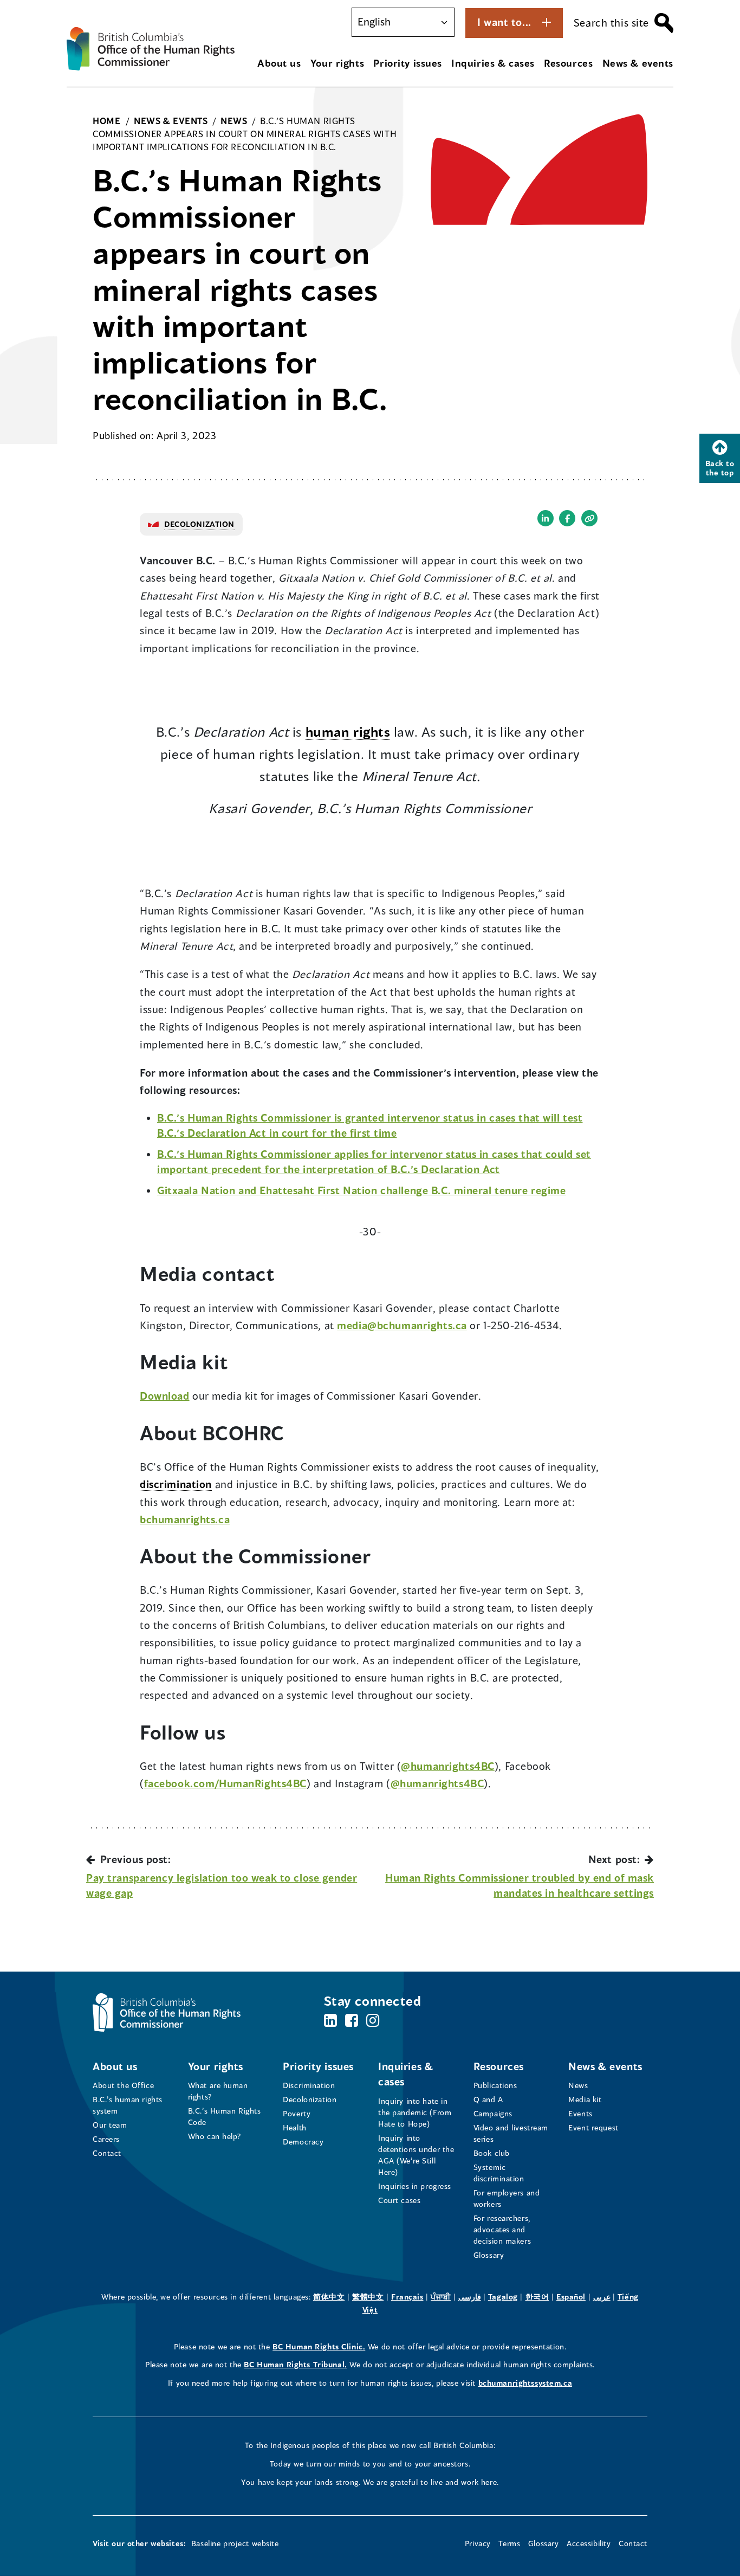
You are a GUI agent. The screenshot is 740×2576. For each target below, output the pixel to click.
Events (580, 2113)
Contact (107, 2153)
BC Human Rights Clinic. (319, 2346)
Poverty (297, 2113)
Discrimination (309, 2085)
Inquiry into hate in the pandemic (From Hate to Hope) (415, 2112)
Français (407, 2297)
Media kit (585, 2099)
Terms (509, 2543)
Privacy (478, 2543)
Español (571, 2297)
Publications (495, 2085)
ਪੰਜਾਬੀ (441, 2297)
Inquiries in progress (415, 2186)
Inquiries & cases (493, 63)
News (578, 2085)
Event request (593, 2127)
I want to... (504, 22)
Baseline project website (235, 2543)
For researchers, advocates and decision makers (502, 2229)
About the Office (123, 2085)
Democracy (303, 2142)
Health (294, 2127)
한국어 (537, 2297)
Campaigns (493, 2113)
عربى (602, 2297)
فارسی (470, 2297)
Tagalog (503, 2297)
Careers (106, 2139)
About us (279, 63)
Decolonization (310, 2099)
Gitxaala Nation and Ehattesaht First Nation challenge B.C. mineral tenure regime (362, 1190)
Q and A (488, 2099)
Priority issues (408, 63)
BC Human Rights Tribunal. (295, 2364)
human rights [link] (348, 732)
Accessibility (589, 2543)
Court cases (399, 2200)
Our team (110, 2125)
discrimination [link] (176, 1484)
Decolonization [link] (199, 524)
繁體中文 (368, 2297)
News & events (638, 63)
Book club (492, 2153)
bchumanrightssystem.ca (525, 2383)
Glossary (489, 2255)
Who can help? (215, 2136)
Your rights (337, 63)
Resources (568, 63)
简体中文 (329, 2297)
